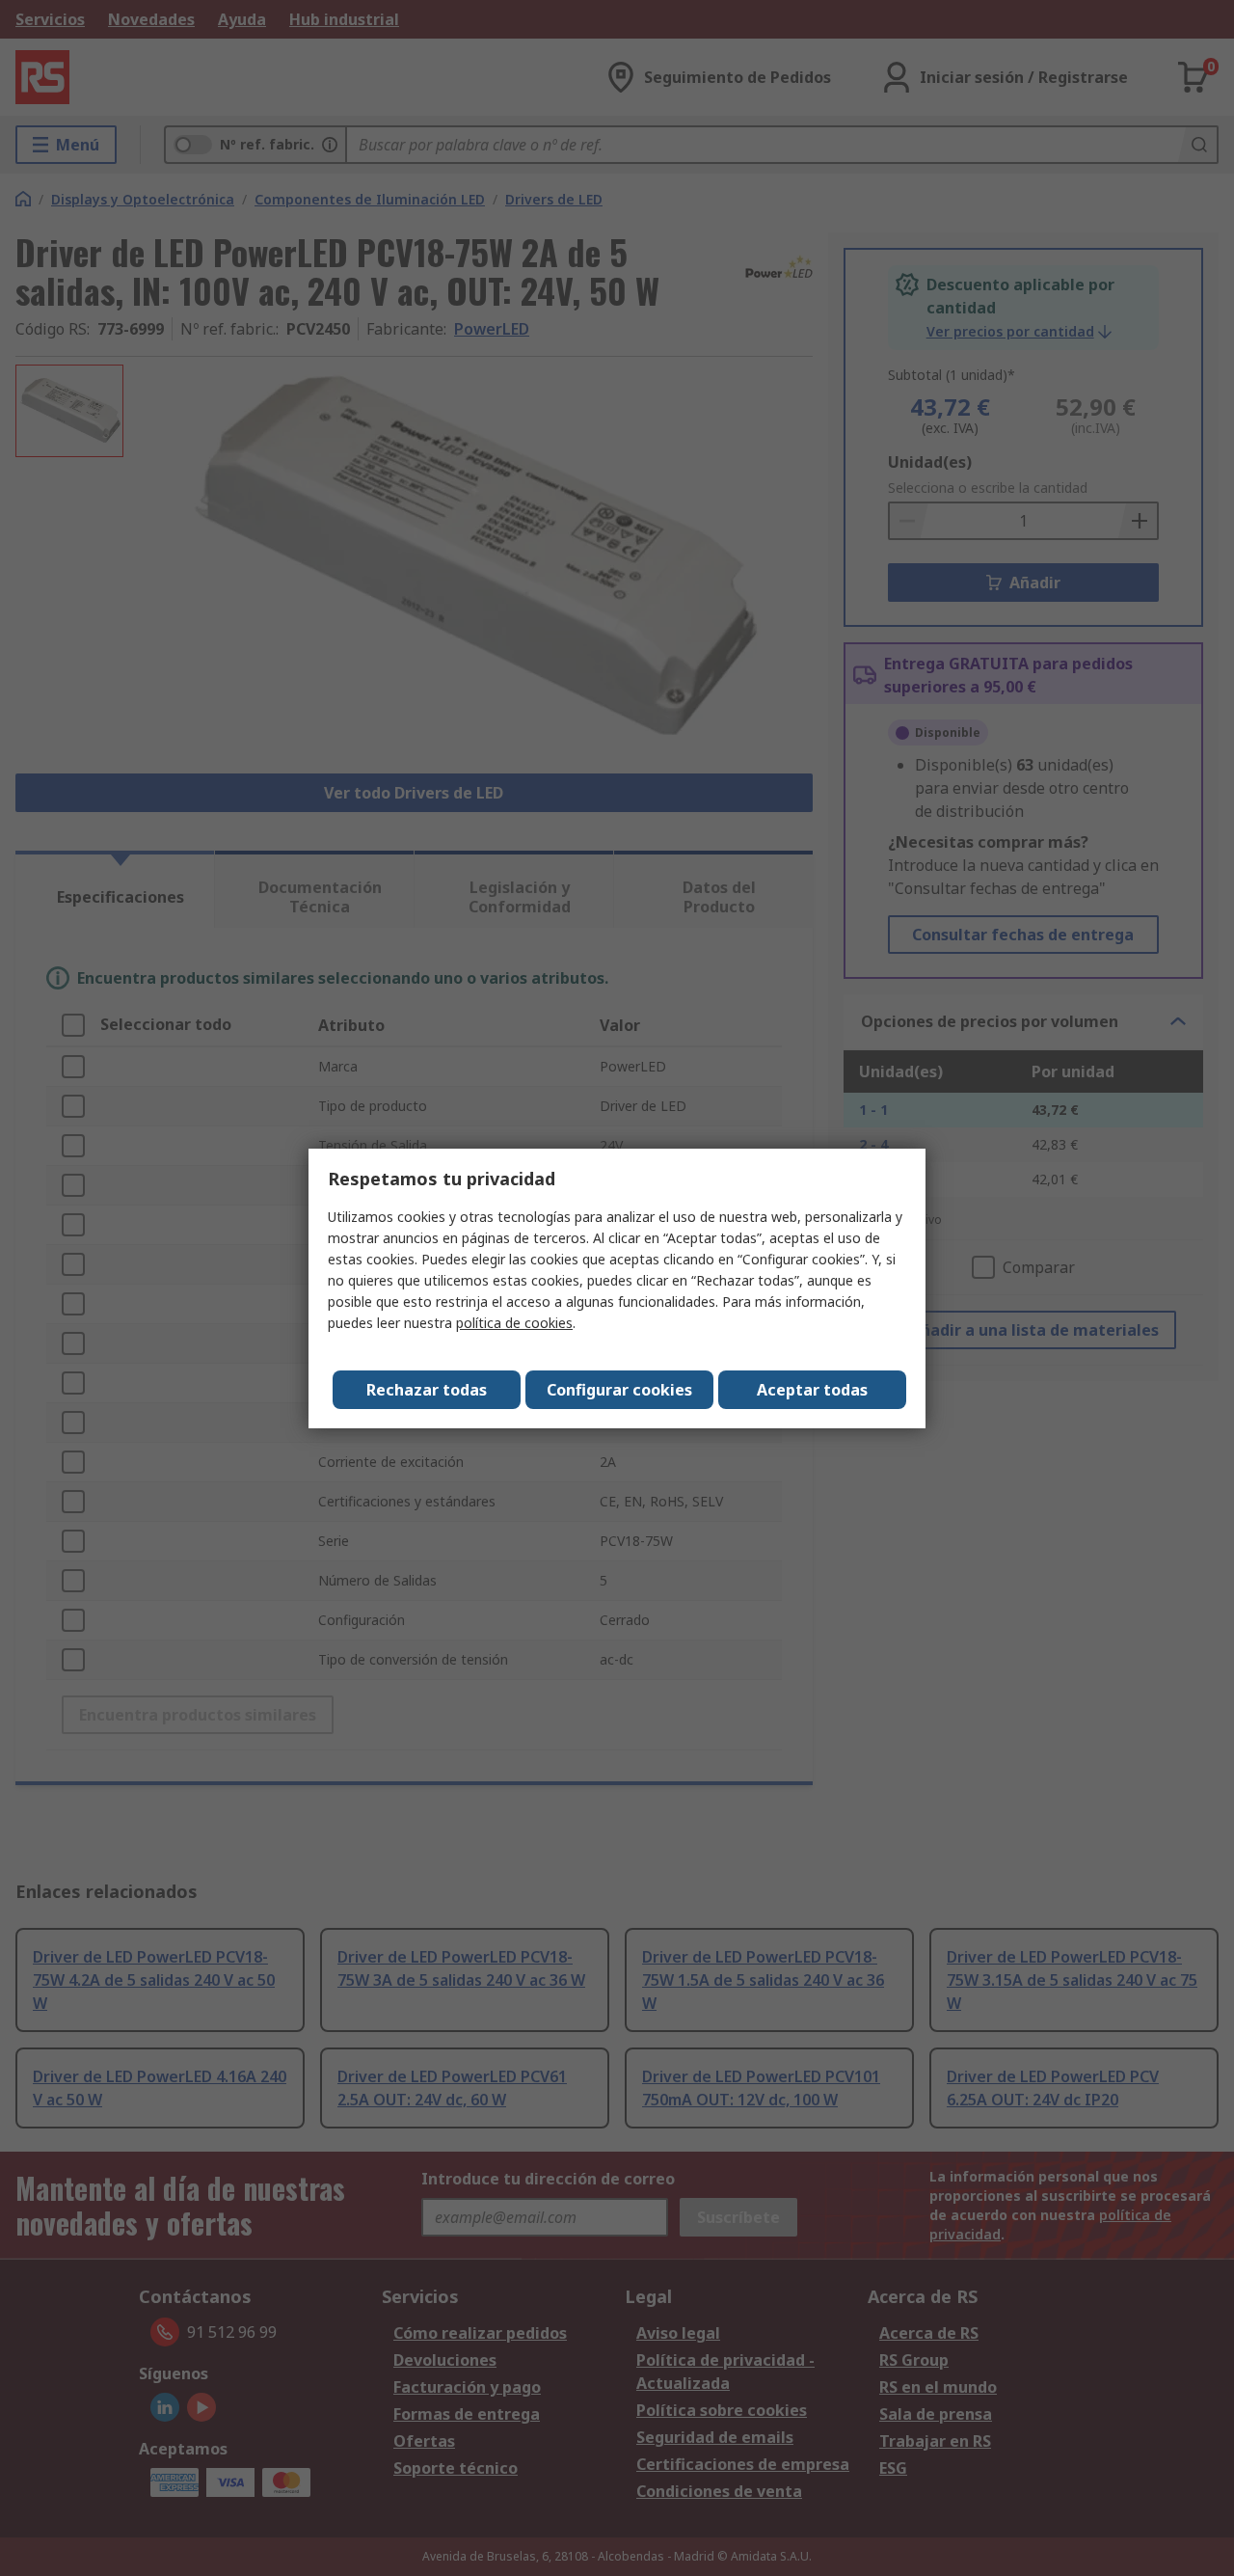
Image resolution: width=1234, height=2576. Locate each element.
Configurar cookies (619, 1390)
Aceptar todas (812, 1390)
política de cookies (514, 1323)
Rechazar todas (427, 1390)
